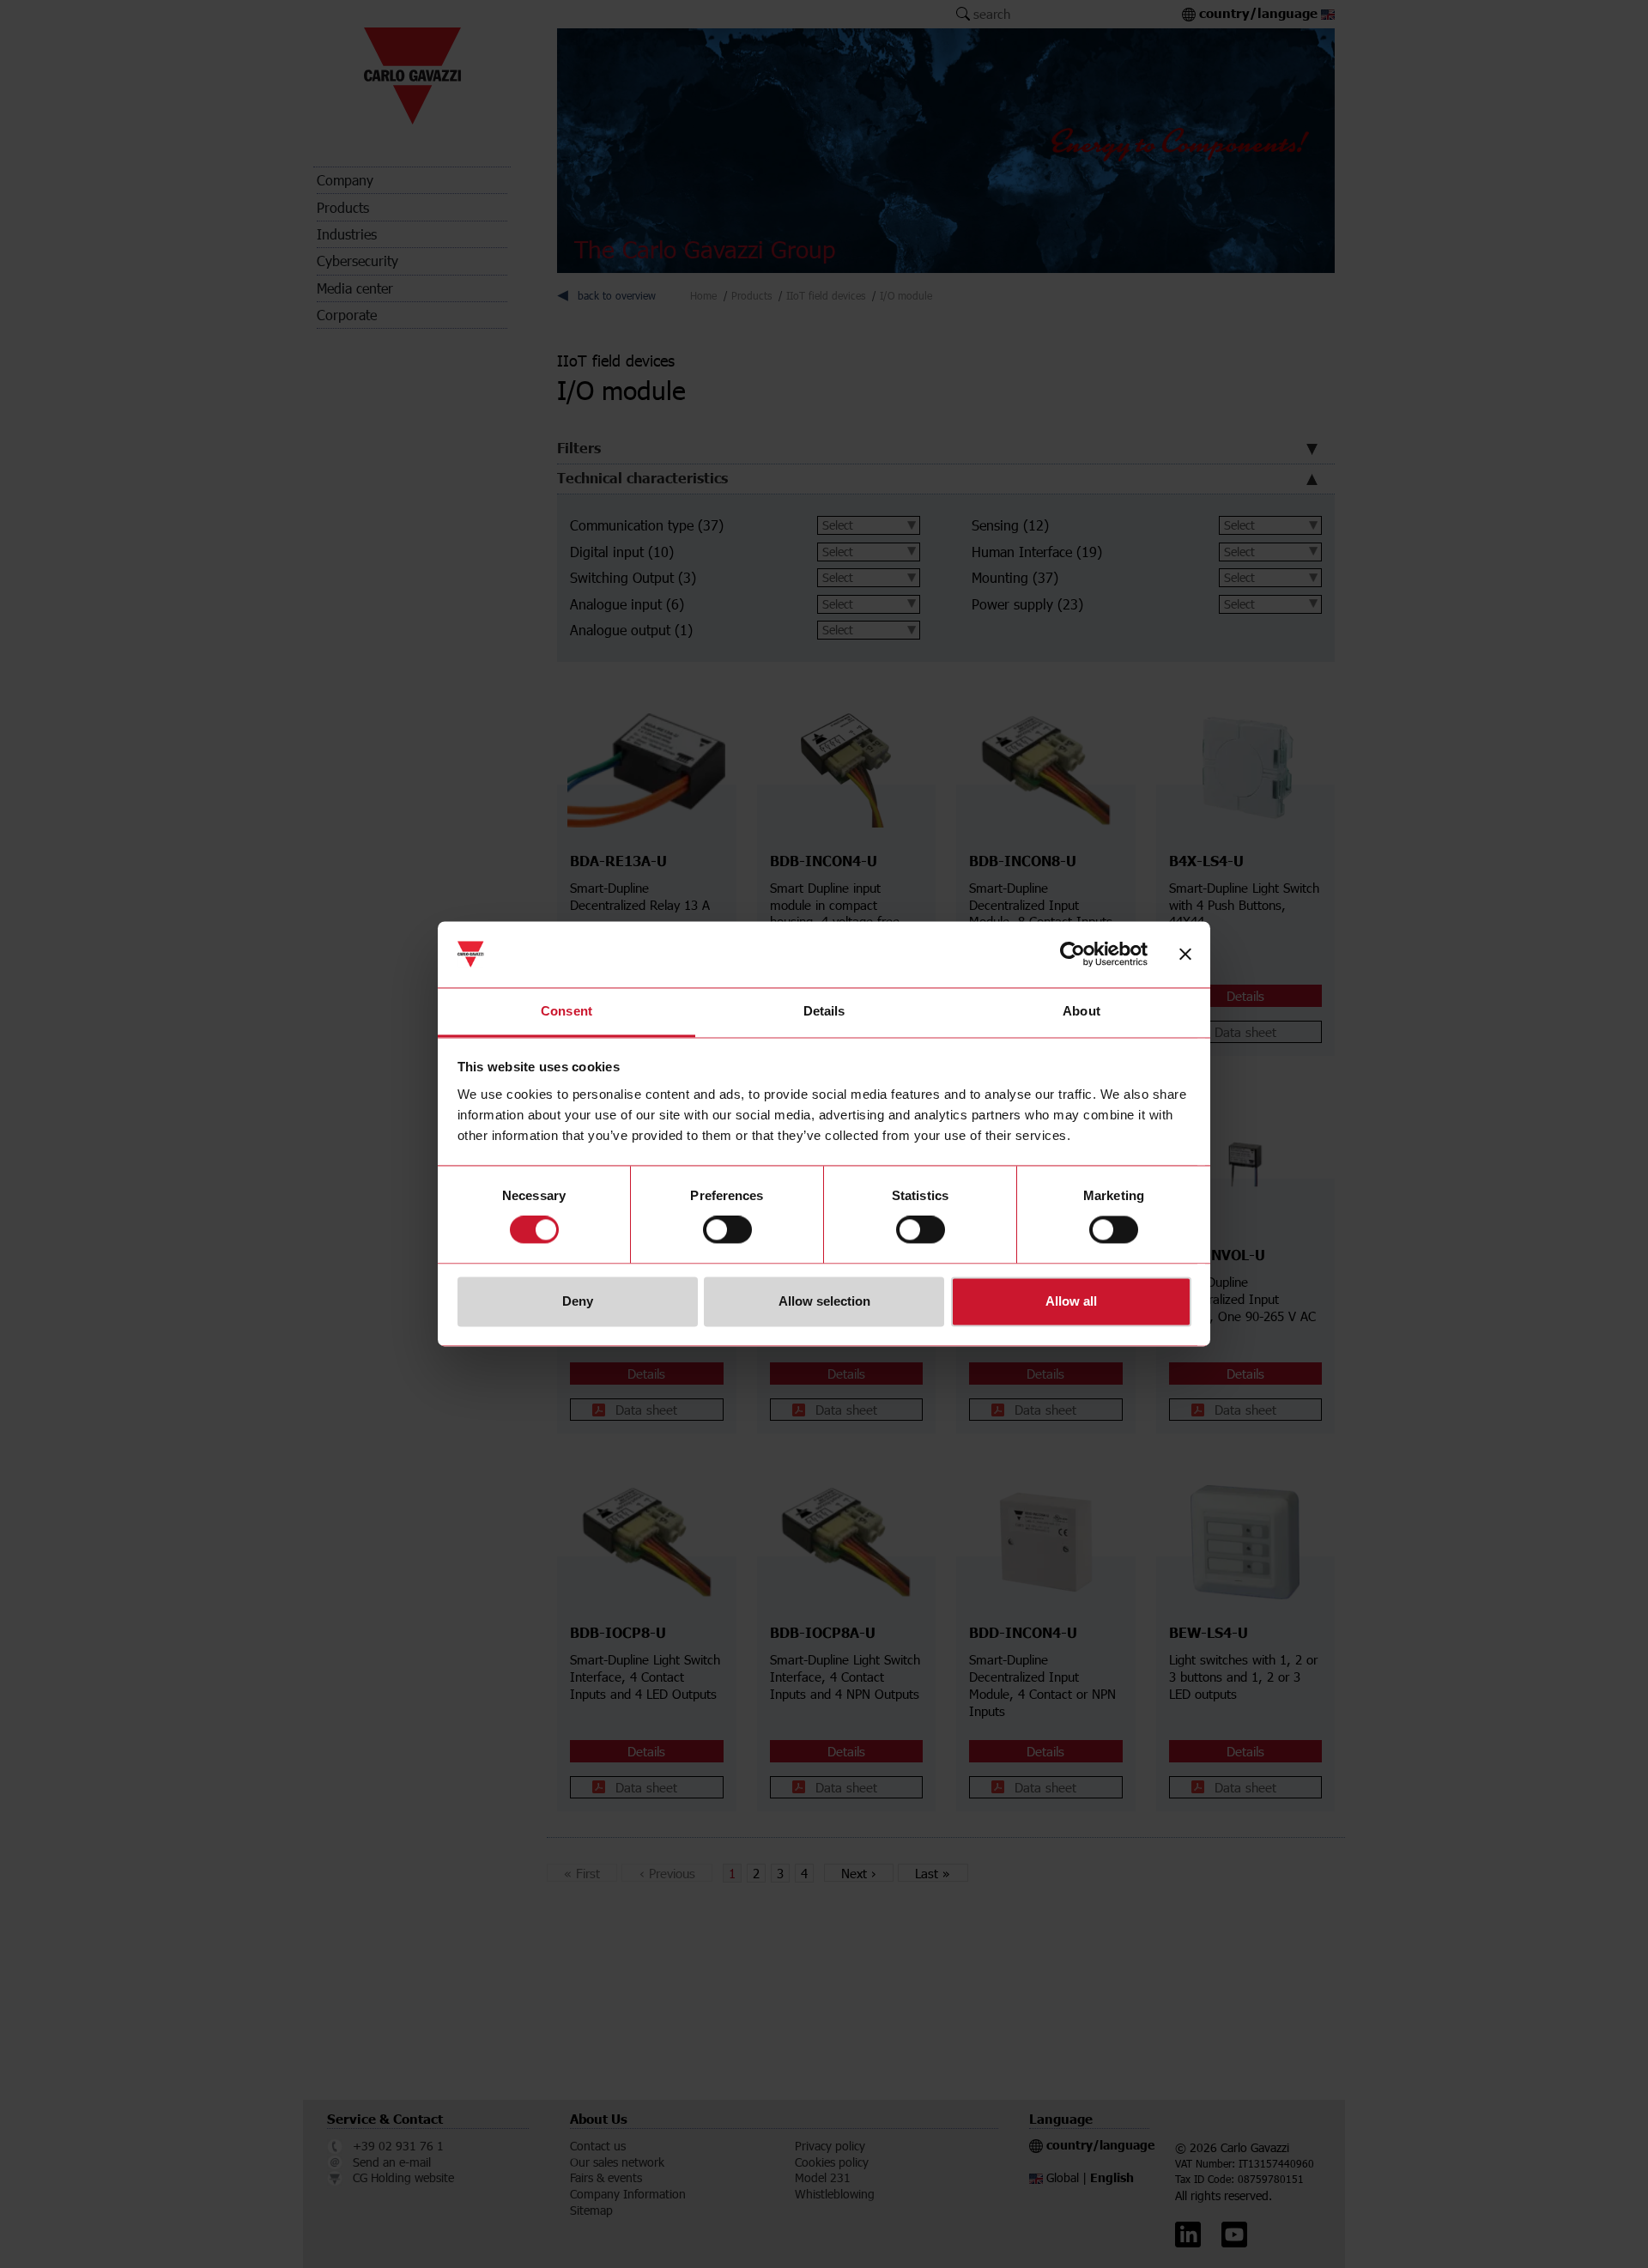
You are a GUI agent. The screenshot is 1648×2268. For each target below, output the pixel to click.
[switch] (727, 1230)
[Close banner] (1185, 955)
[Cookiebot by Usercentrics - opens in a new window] (1072, 955)
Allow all (1071, 1301)
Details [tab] (824, 1011)
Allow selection (824, 1301)
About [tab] (1081, 1011)
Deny (578, 1301)
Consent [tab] (566, 1011)
